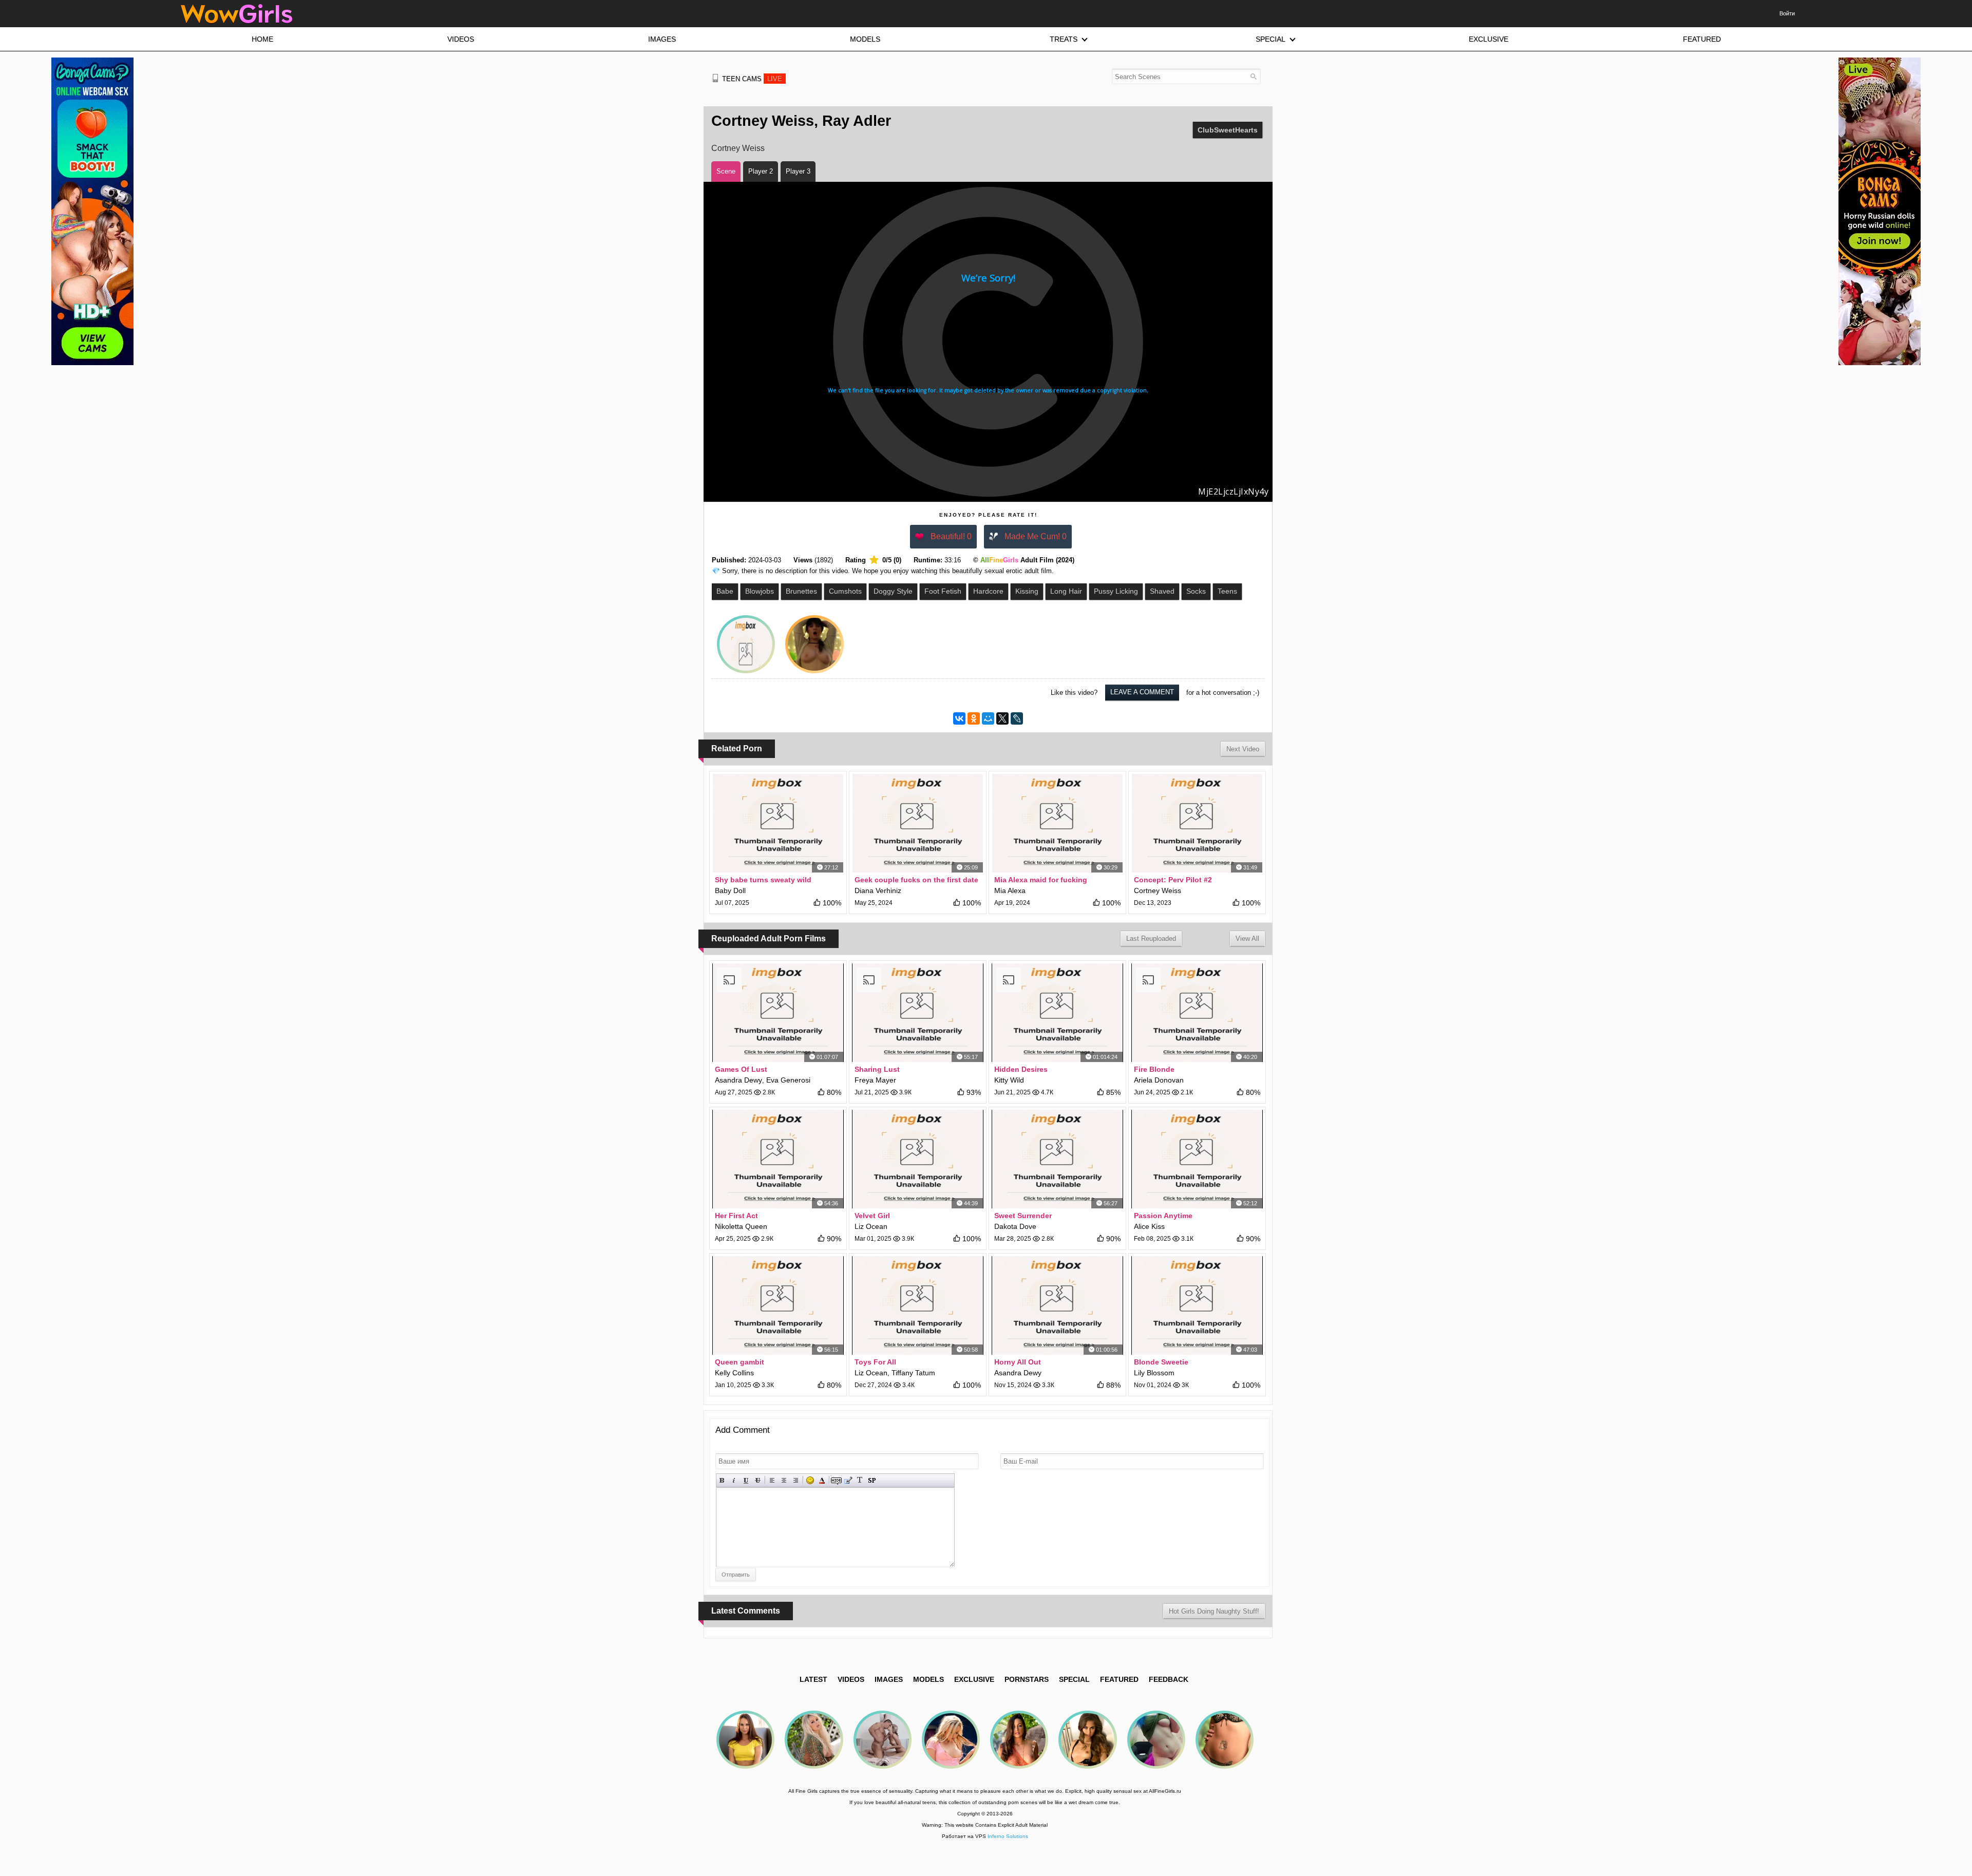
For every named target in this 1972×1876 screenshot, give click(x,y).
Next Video (1243, 749)
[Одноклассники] (974, 718)
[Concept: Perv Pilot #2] (1197, 823)
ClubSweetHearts (1228, 130)
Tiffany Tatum (913, 1373)
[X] (1002, 718)
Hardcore (988, 591)
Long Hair (1066, 591)
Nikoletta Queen (741, 1226)
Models (928, 1679)
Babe (725, 591)
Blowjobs (760, 591)
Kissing (1027, 591)
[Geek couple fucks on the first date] (918, 823)
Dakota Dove (1015, 1226)
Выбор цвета (822, 1480)
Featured (1119, 1679)
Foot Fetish (943, 591)
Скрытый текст (836, 1480)
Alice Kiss (1149, 1226)
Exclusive (974, 1679)
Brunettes (801, 591)
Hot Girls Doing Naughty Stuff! (1214, 1611)
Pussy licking (1116, 591)
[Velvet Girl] (918, 1159)
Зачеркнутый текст (758, 1480)
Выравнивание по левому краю (772, 1480)
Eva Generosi (788, 1080)
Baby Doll (730, 890)
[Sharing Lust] (918, 1013)
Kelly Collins (734, 1373)
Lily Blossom (1154, 1373)
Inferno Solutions (1008, 1836)
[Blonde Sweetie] (1197, 1305)
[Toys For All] (918, 1305)
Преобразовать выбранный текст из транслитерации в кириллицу (860, 1480)
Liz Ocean (871, 1226)
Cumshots (845, 591)
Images (889, 1679)
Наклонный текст (734, 1480)
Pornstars (1027, 1679)
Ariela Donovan (1159, 1080)
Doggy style (893, 591)
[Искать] (1253, 76)
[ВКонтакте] (959, 718)
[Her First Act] (778, 1159)
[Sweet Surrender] (1057, 1159)
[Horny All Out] (1057, 1305)
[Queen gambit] (778, 1305)
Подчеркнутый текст (746, 1480)
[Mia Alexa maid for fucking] (1057, 823)
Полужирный (722, 1480)
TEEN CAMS (752, 79)
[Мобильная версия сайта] (715, 78)
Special (1074, 1679)
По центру (784, 1480)
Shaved (1162, 591)
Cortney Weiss (738, 148)
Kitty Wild (1009, 1080)
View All (1247, 939)
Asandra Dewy (738, 1080)
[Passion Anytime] (1197, 1159)
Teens (1227, 591)
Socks (1196, 591)
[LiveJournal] (1017, 718)
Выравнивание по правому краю (796, 1480)
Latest (813, 1679)
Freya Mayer (875, 1080)
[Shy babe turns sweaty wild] (778, 823)
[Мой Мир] (988, 718)
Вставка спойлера (872, 1480)
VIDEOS (851, 1679)
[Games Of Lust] (778, 1013)
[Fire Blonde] (1197, 1013)
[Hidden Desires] (1057, 1013)
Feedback (1169, 1679)
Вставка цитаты (848, 1480)
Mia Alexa (1010, 890)
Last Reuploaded (1151, 939)
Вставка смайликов (810, 1480)
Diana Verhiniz (878, 890)
